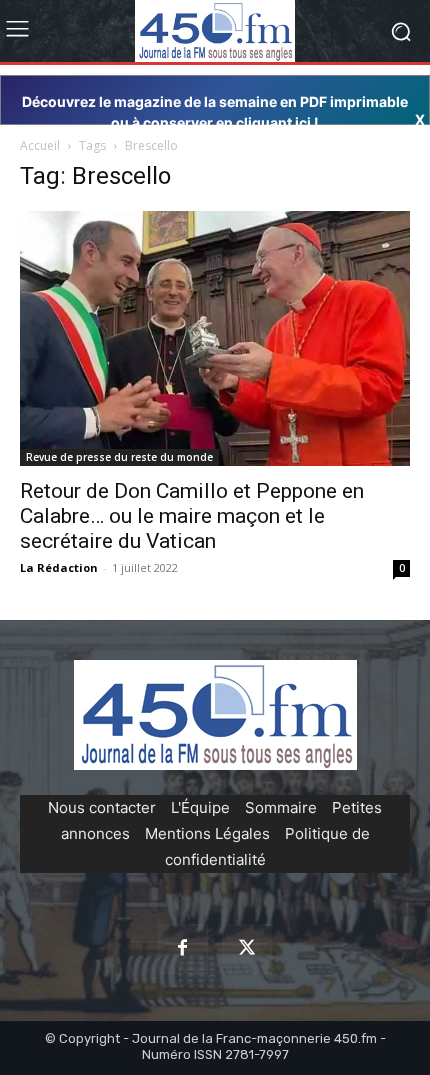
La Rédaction (59, 567)
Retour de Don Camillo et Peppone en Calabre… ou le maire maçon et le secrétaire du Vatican (192, 516)
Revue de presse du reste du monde (119, 457)
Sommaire (281, 807)
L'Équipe (200, 807)
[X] (247, 949)
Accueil (40, 145)
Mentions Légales (207, 833)
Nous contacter (102, 807)
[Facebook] (183, 949)
